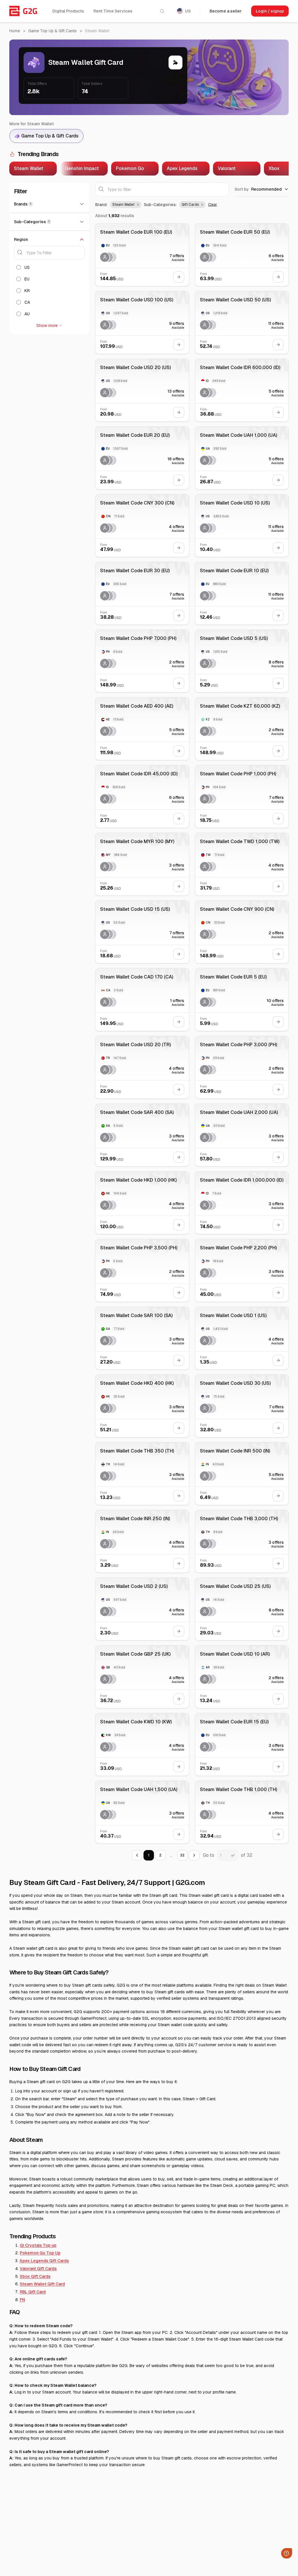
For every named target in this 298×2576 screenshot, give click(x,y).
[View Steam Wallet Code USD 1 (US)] (242, 1338)
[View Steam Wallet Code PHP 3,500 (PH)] (142, 1270)
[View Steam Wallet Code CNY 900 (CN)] (242, 932)
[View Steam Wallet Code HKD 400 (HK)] (142, 1406)
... (171, 1855)
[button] (126, 205)
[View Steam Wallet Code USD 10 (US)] (242, 526)
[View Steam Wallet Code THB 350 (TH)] (142, 1474)
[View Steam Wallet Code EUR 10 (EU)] (242, 593)
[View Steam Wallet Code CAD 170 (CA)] (142, 1000)
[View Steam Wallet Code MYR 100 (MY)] (142, 864)
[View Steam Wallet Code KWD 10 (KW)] (142, 1744)
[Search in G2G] (162, 11)
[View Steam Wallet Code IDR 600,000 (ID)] (242, 390)
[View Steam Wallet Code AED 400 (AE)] (142, 729)
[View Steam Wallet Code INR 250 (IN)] (142, 1541)
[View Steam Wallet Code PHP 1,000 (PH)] (242, 796)
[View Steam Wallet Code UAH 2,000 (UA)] (242, 1135)
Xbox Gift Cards (35, 2276)
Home (15, 31)
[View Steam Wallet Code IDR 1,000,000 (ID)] (242, 1203)
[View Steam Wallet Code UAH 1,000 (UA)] (242, 458)
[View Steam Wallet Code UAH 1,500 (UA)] (142, 1812)
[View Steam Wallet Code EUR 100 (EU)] (142, 255)
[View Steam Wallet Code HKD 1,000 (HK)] (142, 1203)
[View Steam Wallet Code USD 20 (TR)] (142, 1067)
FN (22, 2300)
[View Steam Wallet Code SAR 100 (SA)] (142, 1338)
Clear (213, 205)
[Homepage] (24, 11)
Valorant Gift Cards (38, 2269)
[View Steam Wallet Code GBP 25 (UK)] (142, 1677)
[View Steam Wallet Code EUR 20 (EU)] (142, 458)
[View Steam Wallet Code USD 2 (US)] (142, 1609)
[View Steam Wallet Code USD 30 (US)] (242, 1406)
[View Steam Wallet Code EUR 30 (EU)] (142, 593)
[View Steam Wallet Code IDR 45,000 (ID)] (142, 796)
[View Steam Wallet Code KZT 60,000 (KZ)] (242, 729)
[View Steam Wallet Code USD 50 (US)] (242, 322)
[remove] (137, 205)
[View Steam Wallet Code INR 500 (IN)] (242, 1474)
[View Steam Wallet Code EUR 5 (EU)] (242, 1000)
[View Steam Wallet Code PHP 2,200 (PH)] (242, 1270)
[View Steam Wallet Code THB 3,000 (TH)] (242, 1541)
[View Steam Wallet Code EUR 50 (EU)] (242, 255)
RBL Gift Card (33, 2292)
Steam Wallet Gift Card (42, 2284)
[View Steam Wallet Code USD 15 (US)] (142, 932)
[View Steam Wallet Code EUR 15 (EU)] (242, 1744)
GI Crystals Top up (38, 2245)
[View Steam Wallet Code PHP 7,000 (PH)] (142, 661)
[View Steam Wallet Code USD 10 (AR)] (242, 1677)
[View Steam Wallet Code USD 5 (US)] (242, 661)
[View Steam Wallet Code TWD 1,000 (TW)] (242, 864)
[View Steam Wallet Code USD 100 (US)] (142, 322)
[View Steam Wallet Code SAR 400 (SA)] (142, 1135)
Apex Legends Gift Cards (44, 2261)
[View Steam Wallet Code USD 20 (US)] (142, 390)
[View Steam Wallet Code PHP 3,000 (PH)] (242, 1067)
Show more (47, 325)
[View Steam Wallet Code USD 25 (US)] (242, 1609)
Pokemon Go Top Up (40, 2253)
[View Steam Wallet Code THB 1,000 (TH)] (242, 1812)
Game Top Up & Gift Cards (53, 31)
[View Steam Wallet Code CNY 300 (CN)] (142, 526)
